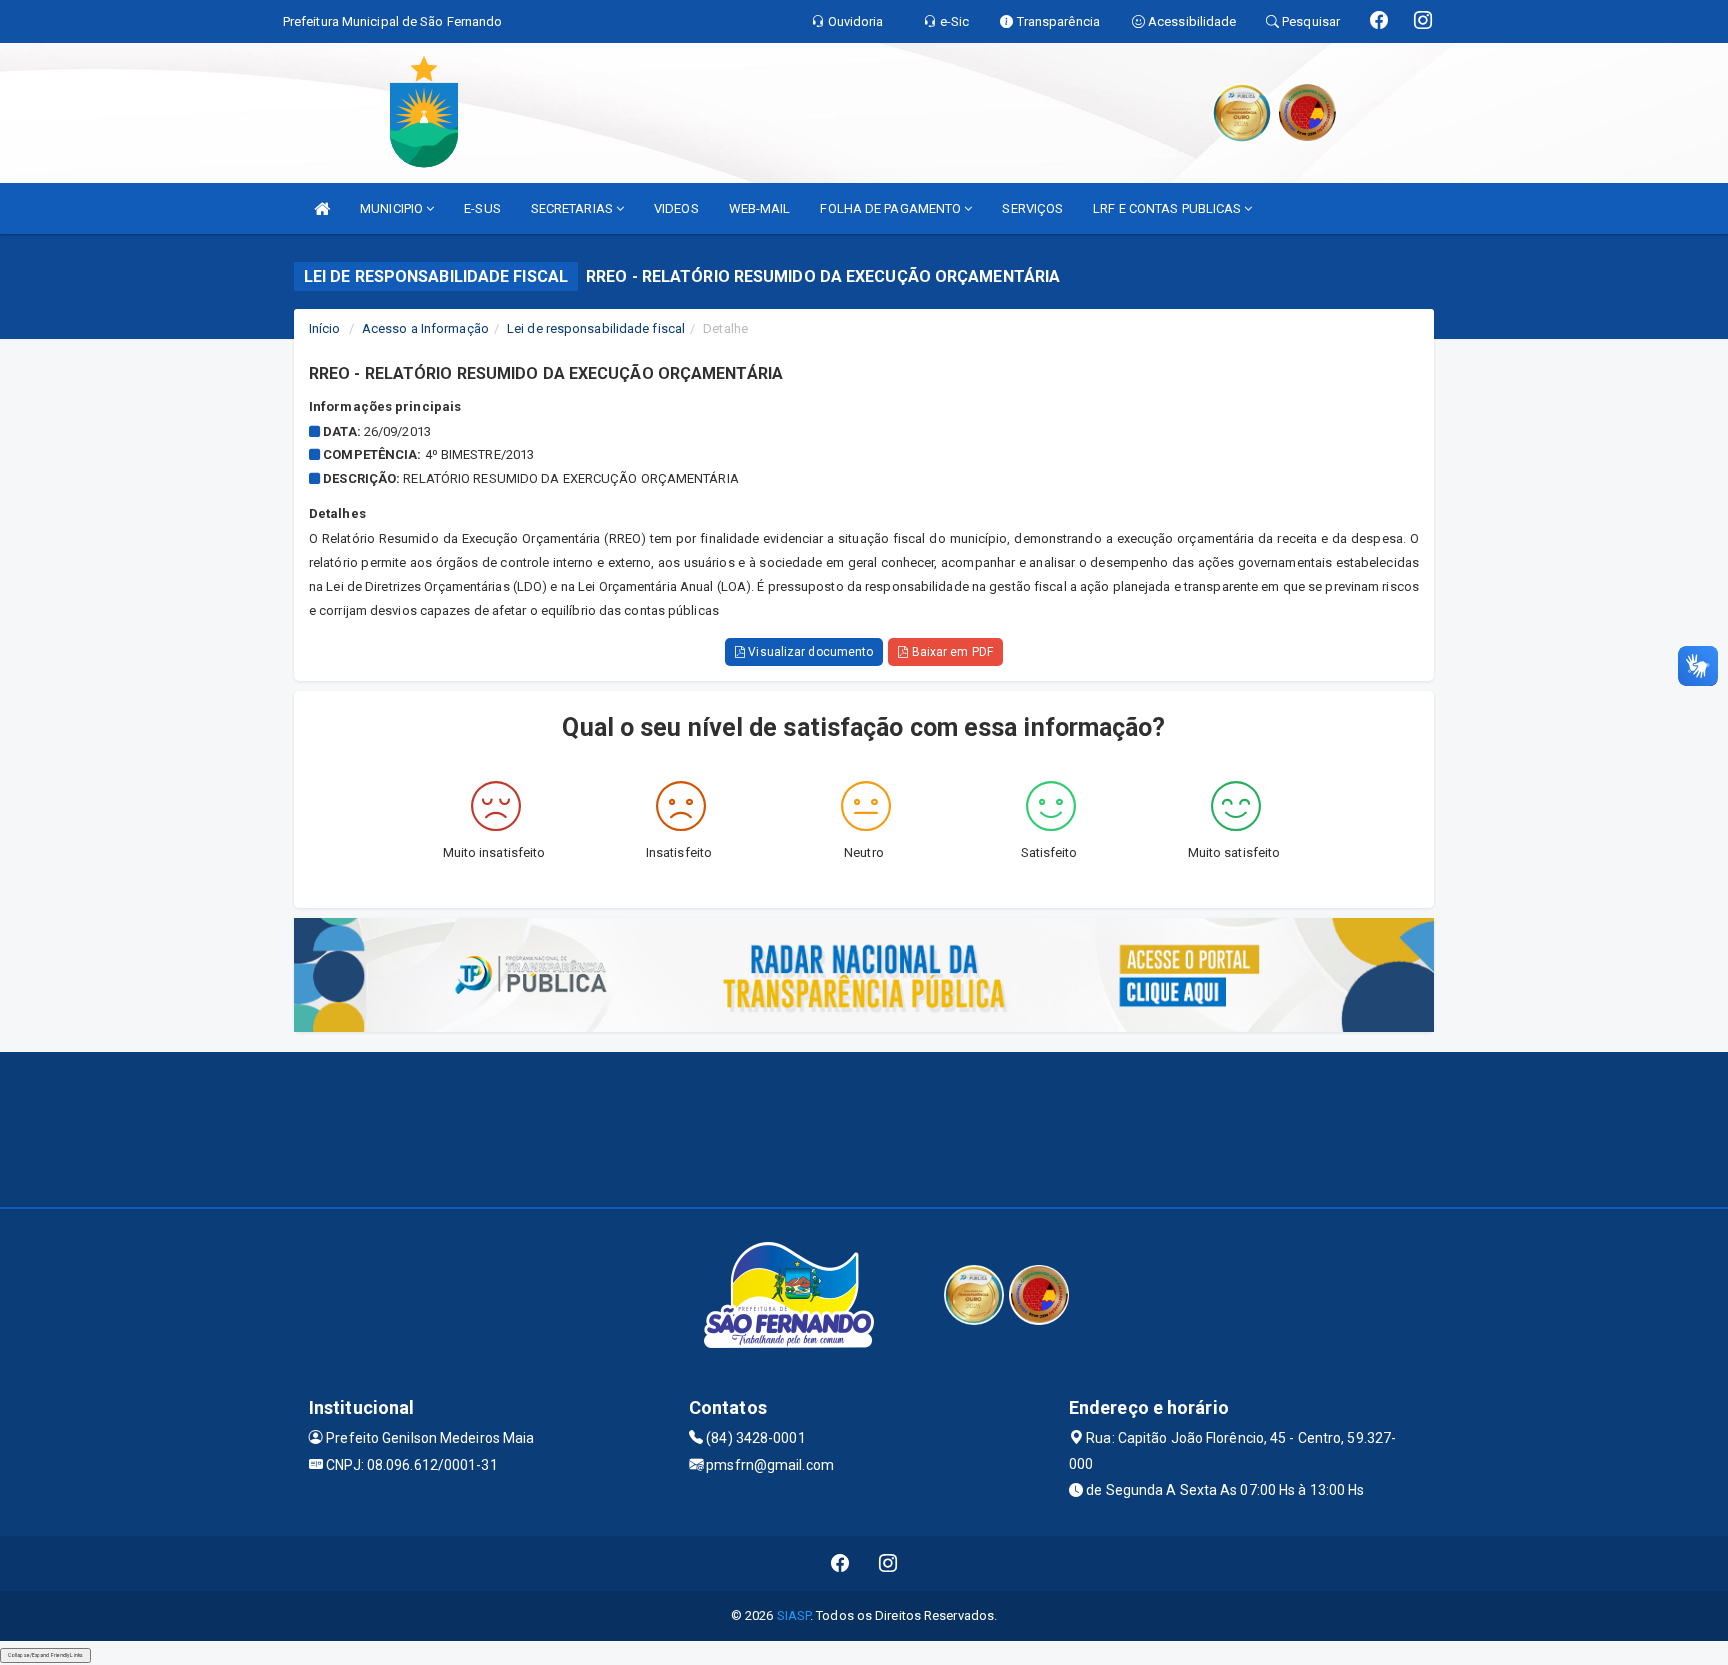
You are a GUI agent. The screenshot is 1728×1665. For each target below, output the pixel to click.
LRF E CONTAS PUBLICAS (1168, 208)
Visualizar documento (809, 652)
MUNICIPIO (393, 208)
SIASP (794, 1615)
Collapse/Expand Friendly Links (45, 1655)
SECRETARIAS (573, 208)
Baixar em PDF (950, 652)
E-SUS (482, 208)
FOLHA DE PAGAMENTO (892, 208)
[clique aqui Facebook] (840, 1563)
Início (325, 328)
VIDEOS (676, 208)
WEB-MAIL (760, 208)
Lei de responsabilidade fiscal (596, 328)
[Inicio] (322, 208)
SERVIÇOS (1032, 208)
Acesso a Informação (425, 328)
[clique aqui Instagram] (888, 1563)
